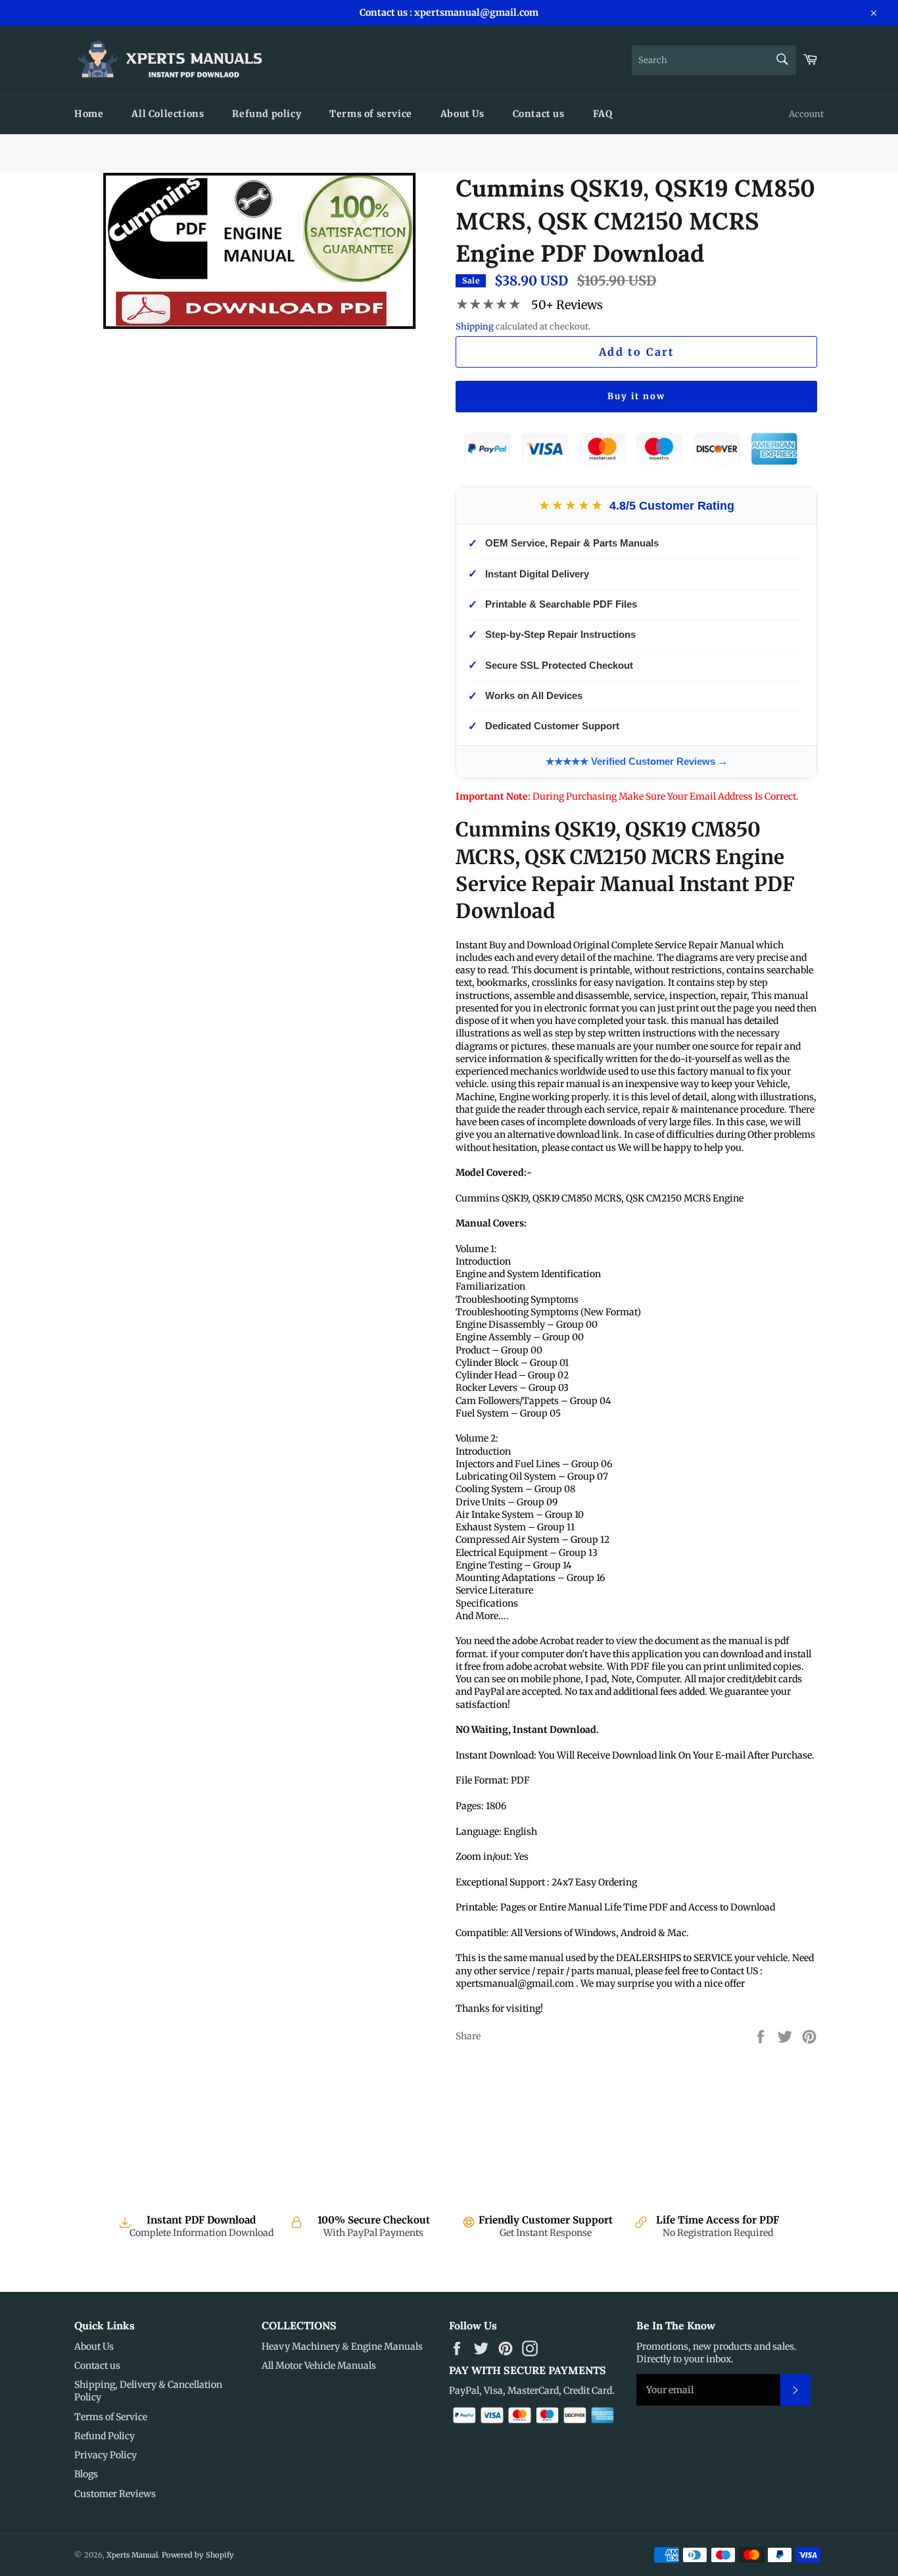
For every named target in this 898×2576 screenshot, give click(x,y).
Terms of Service (111, 2417)
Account (806, 114)
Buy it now (636, 396)
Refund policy (267, 114)
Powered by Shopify (198, 2555)
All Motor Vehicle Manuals (319, 2366)
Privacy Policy (106, 2455)
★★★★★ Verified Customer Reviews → (637, 761)
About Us (462, 114)
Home (89, 114)
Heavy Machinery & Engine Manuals (342, 2346)
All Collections (168, 114)
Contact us (539, 114)
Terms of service (371, 114)
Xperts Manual (132, 2555)
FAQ (603, 114)
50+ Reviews (567, 305)
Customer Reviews (115, 2494)
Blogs (86, 2474)
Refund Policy (105, 2436)
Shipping (475, 327)
